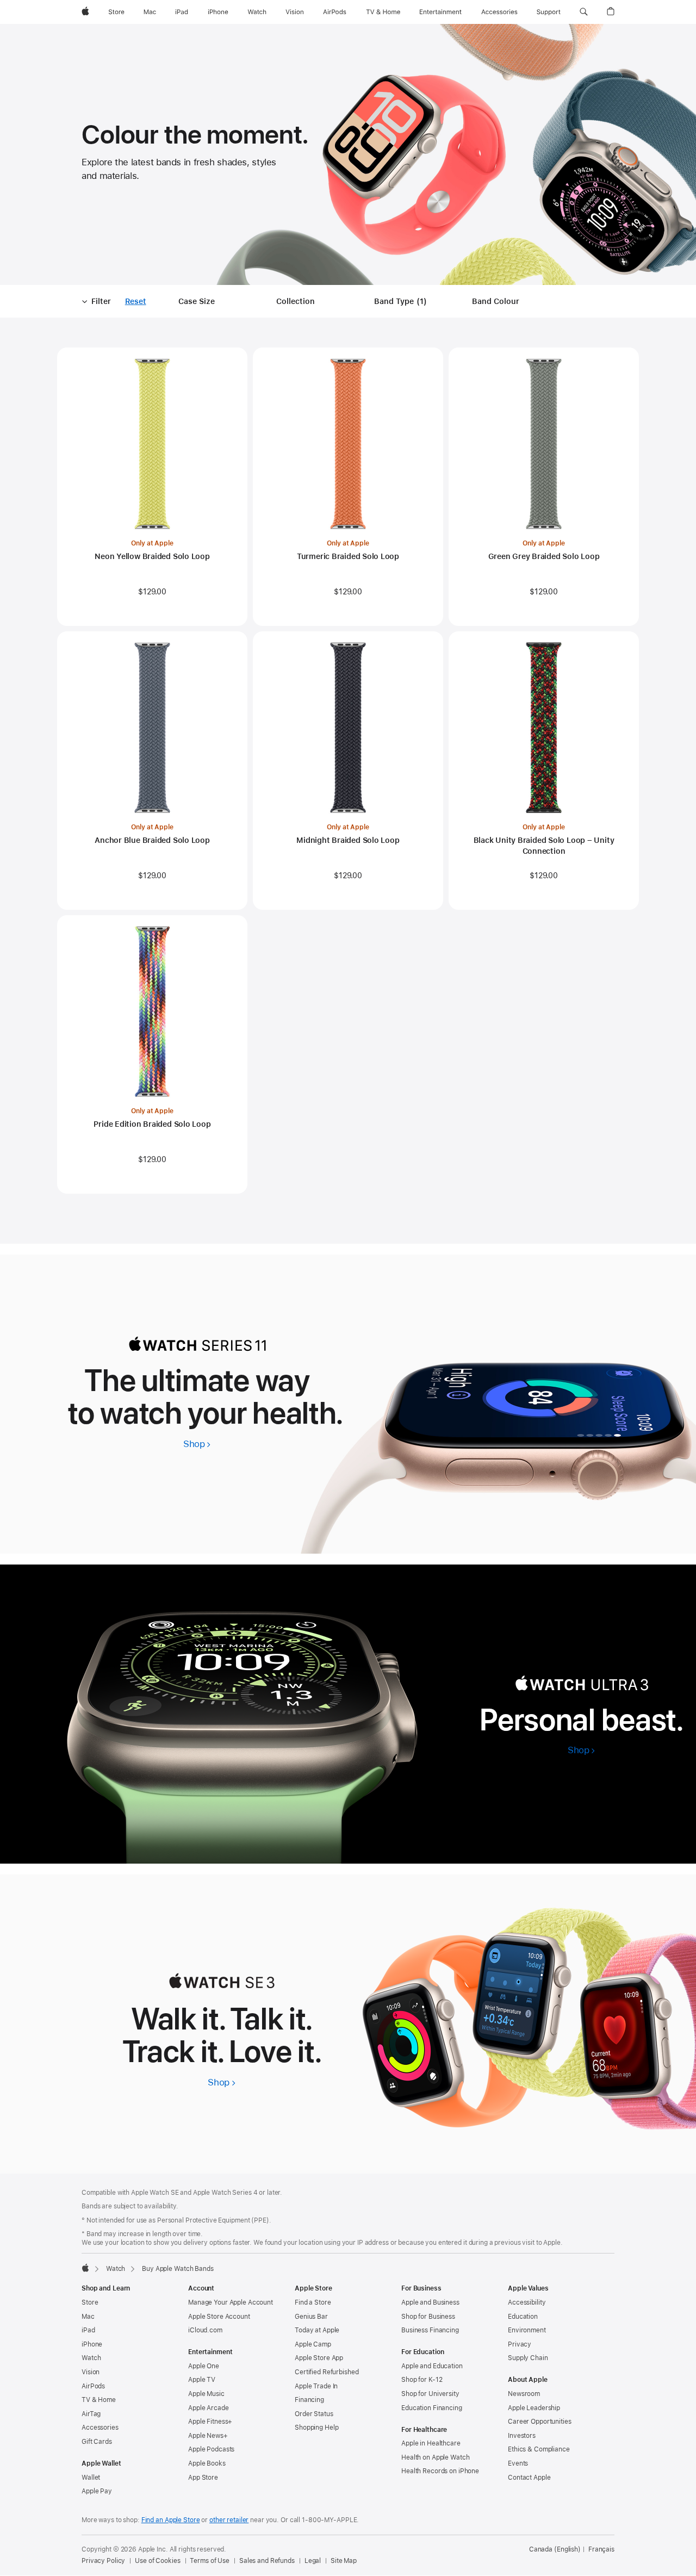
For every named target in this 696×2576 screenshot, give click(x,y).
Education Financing (432, 2408)
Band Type (402, 302)
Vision (91, 2372)
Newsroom (524, 2394)
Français (601, 2549)
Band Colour (496, 301)
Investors (522, 2436)
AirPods (93, 2386)
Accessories (100, 2428)
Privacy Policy (103, 2561)
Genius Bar (311, 2317)
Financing (309, 2400)
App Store (203, 2478)
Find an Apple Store (171, 2520)
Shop (197, 1444)
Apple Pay (97, 2491)
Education (523, 2317)
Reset (136, 302)
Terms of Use (210, 2561)
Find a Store (313, 2302)
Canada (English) (555, 2549)
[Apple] (85, 2268)
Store (90, 2302)
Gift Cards (97, 2442)
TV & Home (99, 2400)
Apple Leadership (534, 2408)
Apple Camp (313, 2344)
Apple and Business (430, 2302)
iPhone (92, 2344)
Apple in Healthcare (431, 2443)
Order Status (314, 2414)
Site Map (344, 2561)
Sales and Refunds (267, 2561)
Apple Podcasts (211, 2449)
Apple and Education (432, 2366)
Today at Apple (317, 2330)
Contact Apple (529, 2478)
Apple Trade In (316, 2386)
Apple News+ (208, 2436)
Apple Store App (319, 2358)
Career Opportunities (540, 2422)
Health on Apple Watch (435, 2457)
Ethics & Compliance (539, 2449)
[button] (584, 12)
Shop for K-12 (422, 2380)
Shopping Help (316, 2428)
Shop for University (430, 2394)
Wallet (91, 2478)
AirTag (91, 2414)
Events (518, 2463)
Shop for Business (428, 2317)
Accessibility (527, 2302)
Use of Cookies (157, 2561)
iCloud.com (205, 2330)
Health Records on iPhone (440, 2471)
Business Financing (430, 2330)
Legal (313, 2561)
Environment (527, 2330)
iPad (88, 2330)
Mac (88, 2317)
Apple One (204, 2366)
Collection (296, 301)
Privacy (520, 2344)
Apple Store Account (219, 2317)
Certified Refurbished (327, 2372)
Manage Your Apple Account (231, 2302)
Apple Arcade (209, 2408)
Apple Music (206, 2394)
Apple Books (207, 2463)
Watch (116, 2269)
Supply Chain (528, 2358)
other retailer (229, 2520)
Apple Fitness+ (210, 2422)
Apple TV (202, 2380)
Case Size (197, 301)
